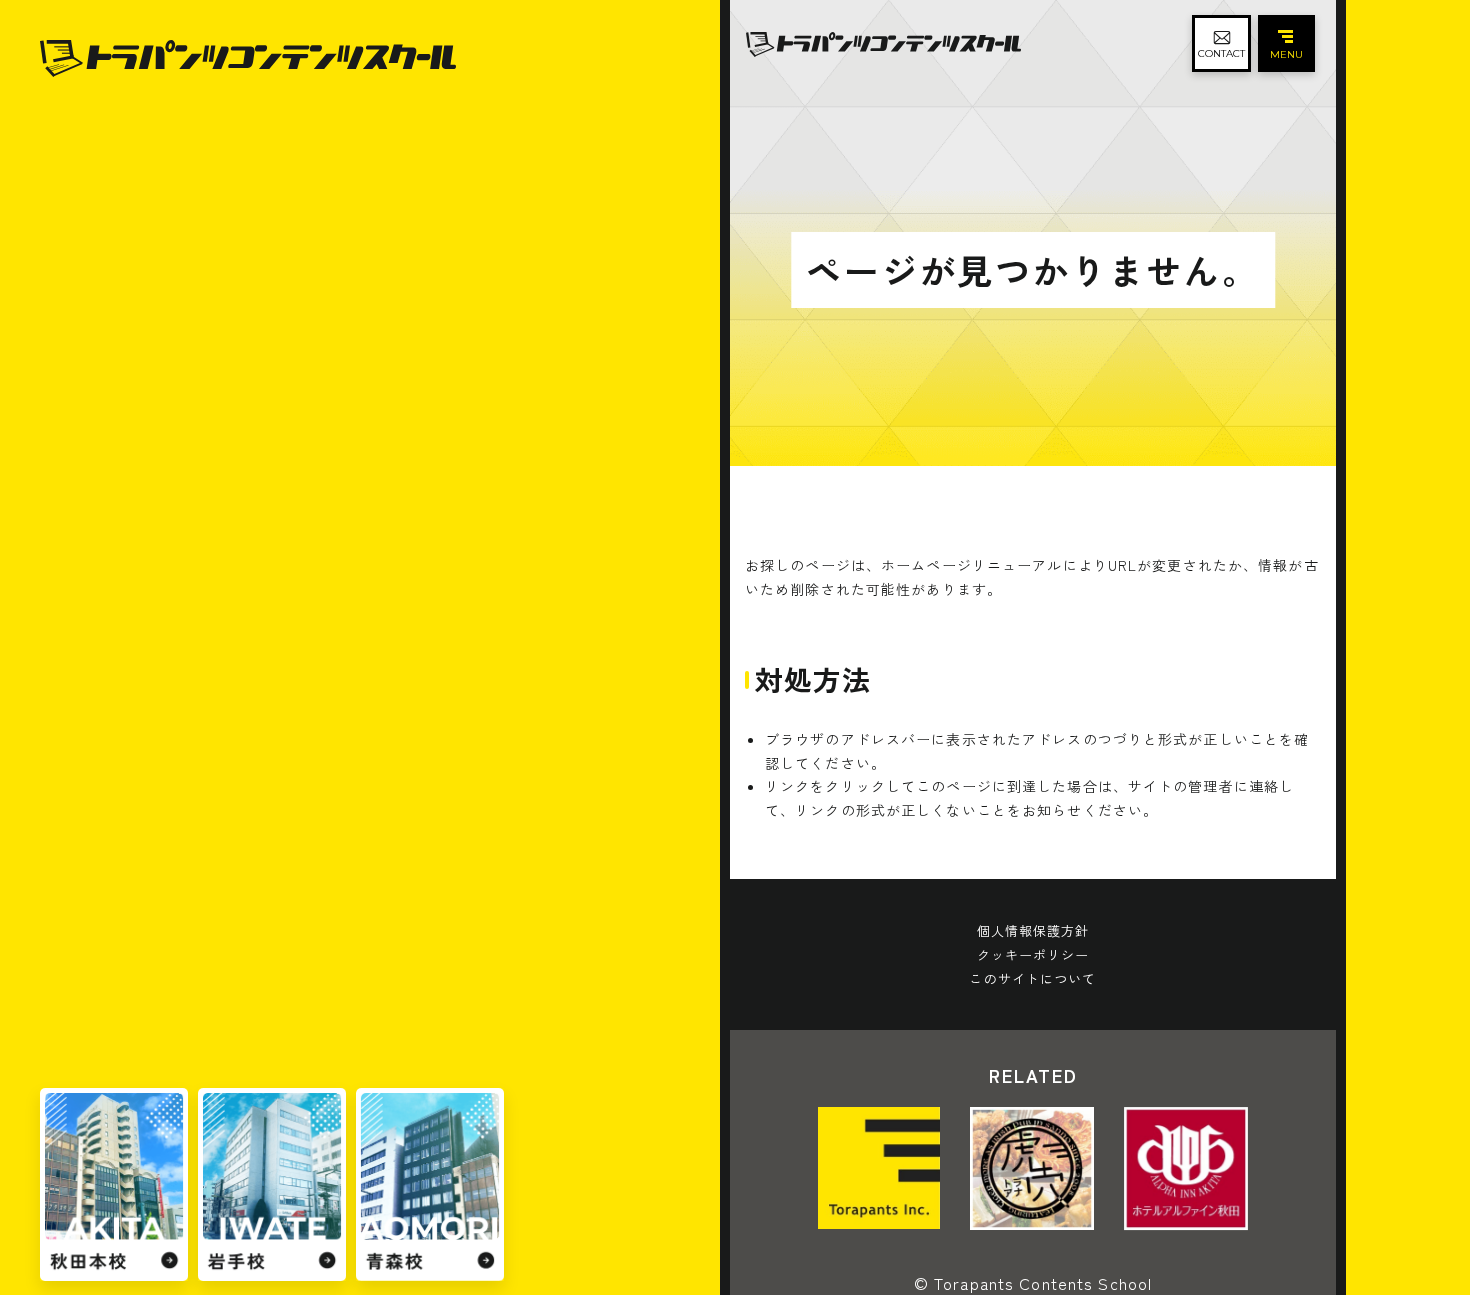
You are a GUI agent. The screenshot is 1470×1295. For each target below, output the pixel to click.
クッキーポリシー (1033, 954)
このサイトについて (1032, 978)
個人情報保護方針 (1033, 930)
